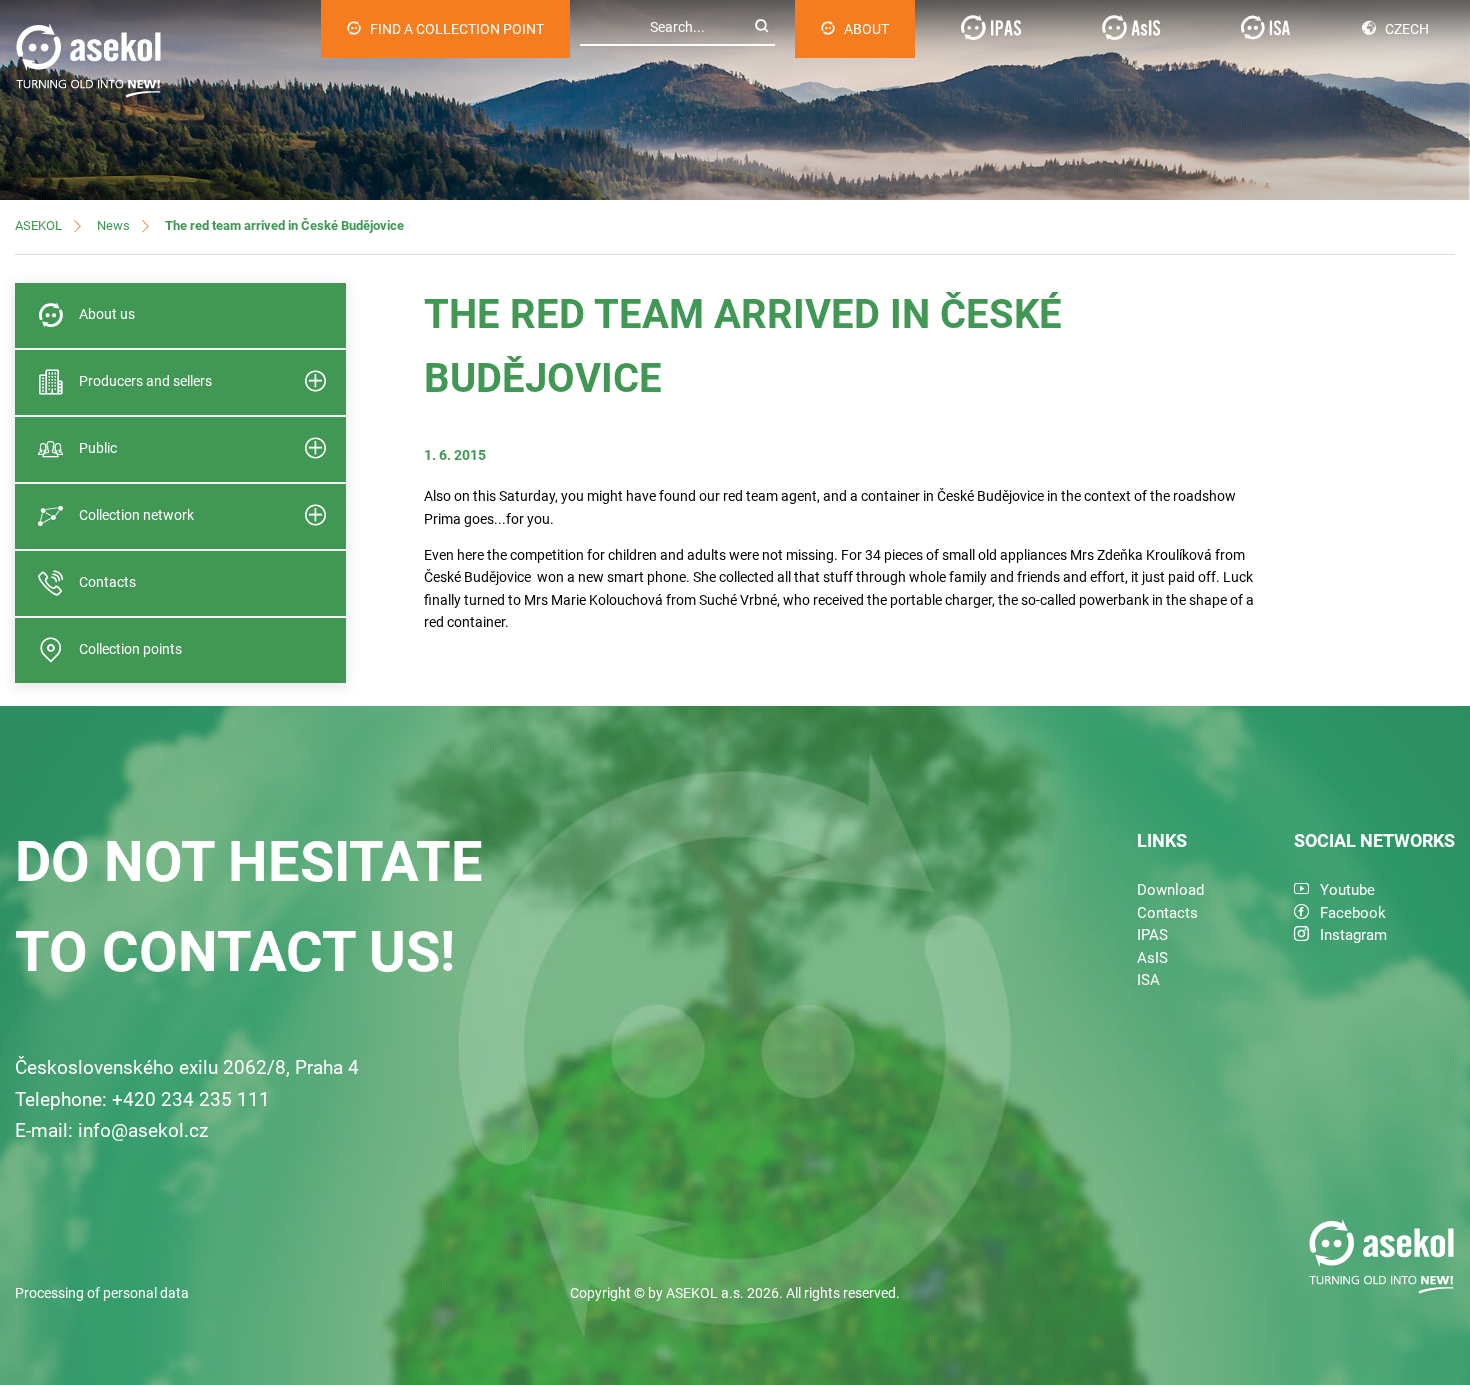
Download (1170, 890)
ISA (1148, 980)
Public (98, 448)
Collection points (130, 649)
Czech (1407, 29)
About (866, 29)
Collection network (136, 515)
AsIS (1152, 958)
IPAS (1152, 935)
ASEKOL (38, 225)
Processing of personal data (102, 1293)
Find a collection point (457, 29)
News (113, 225)
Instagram (1353, 935)
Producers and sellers (145, 381)
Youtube (1347, 890)
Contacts (107, 582)
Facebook (1353, 913)
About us (107, 314)
